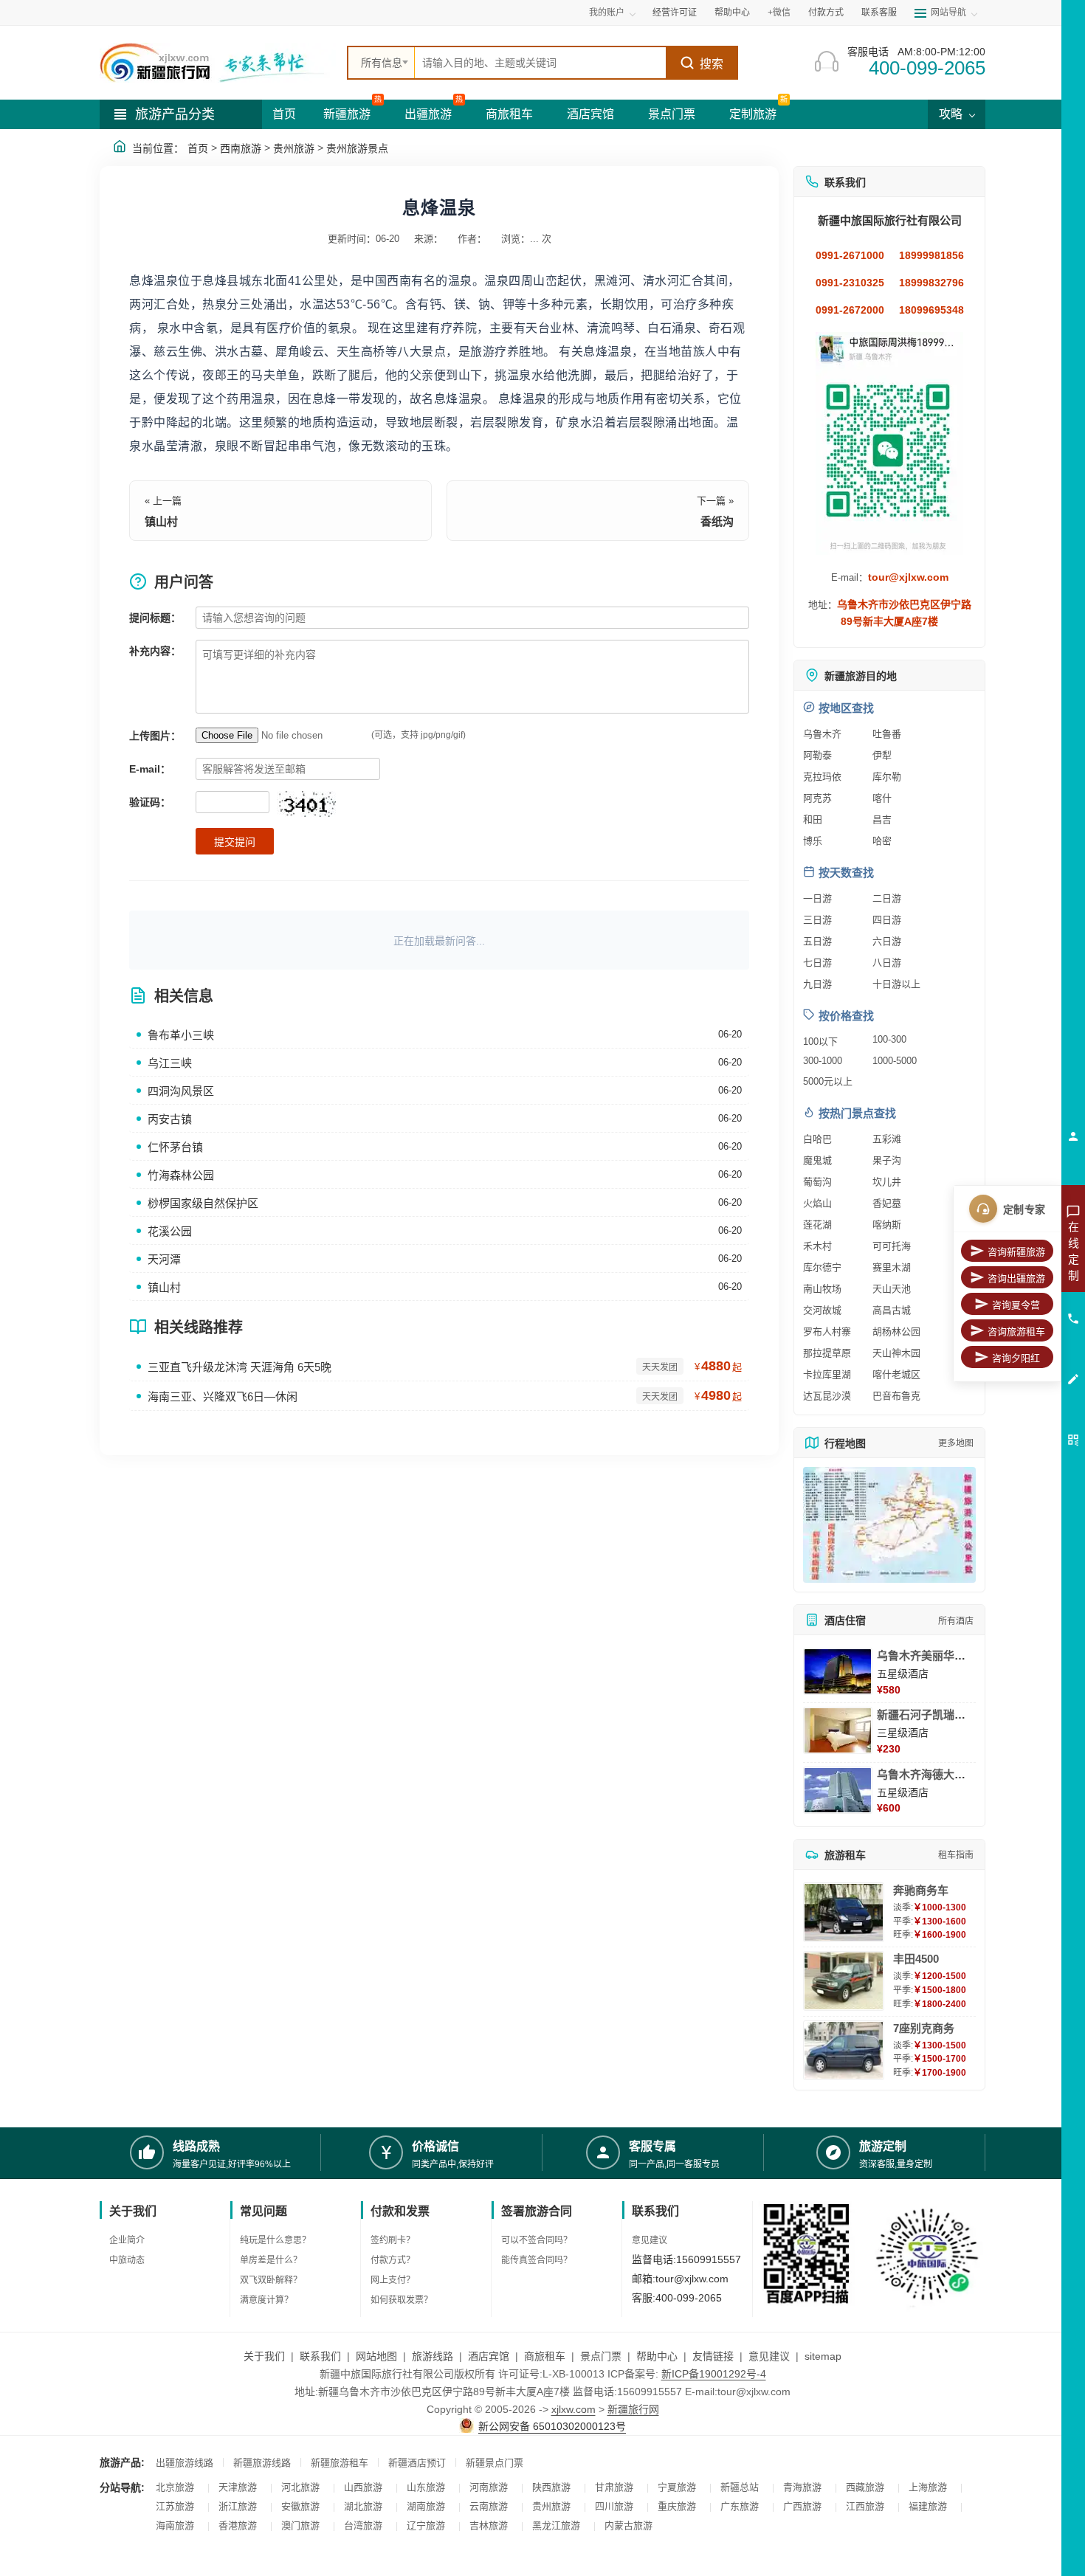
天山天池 (892, 1289)
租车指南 (956, 1855)
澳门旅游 (300, 2525)
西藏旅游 (865, 2487)
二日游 (887, 898)
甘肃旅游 (614, 2487)
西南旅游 (241, 148)
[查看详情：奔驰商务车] (844, 1912)
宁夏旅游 (677, 2487)
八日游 (887, 963)
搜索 (712, 64)
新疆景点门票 (495, 2463)
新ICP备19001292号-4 (714, 2374)
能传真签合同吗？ (537, 2260)
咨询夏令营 (1016, 1305)
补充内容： (155, 651)
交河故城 (822, 1310)
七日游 (817, 963)
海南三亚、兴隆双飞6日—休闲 (223, 1396)
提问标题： (155, 618)
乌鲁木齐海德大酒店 (927, 1774)
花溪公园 (170, 1231)
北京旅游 (175, 2487)
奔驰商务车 (921, 1890)
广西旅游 (802, 2506)
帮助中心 (732, 13)
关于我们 (264, 2356)
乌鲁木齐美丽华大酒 (927, 1655)
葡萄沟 (817, 1182)
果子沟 (887, 1160)
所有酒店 (956, 1621)
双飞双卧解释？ (271, 2280)
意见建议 (650, 2240)
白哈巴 (817, 1139)
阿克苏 (817, 798)
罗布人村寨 (827, 1332)
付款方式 (826, 13)
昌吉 (882, 819)
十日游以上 (896, 984)
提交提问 (235, 842)
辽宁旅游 (426, 2525)
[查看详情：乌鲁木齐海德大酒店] (838, 1790)
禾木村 (817, 1246)
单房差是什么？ (271, 2260)
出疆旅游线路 (185, 2463)
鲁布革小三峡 (181, 1035)
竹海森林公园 (181, 1175)
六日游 (887, 941)
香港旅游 (238, 2525)
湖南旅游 (426, 2506)
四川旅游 (614, 2506)
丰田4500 (916, 1959)
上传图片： (155, 736)
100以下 (820, 1042)
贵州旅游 (294, 148)
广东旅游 (740, 2506)
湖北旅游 (363, 2506)
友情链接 (713, 2356)
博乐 (813, 841)
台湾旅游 (363, 2525)
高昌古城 (892, 1310)
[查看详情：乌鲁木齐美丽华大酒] (838, 1671)
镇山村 (161, 521)
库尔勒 (887, 777)
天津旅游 (238, 2487)
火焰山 (817, 1203)
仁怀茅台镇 (175, 1147)
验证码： (150, 802)
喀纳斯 (887, 1225)
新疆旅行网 (633, 2409)
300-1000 (823, 1061)
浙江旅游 (238, 2506)
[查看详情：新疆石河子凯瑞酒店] (838, 1730)
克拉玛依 (822, 777)
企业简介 (127, 2240)
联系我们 (320, 2356)
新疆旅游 (347, 114)
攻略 (952, 114)
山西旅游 (363, 2487)
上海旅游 (928, 2487)
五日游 (817, 941)
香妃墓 (887, 1203)
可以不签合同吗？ (537, 2240)
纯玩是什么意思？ (275, 2240)
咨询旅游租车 (1016, 1332)
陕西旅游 (551, 2487)
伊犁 (882, 755)
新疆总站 (740, 2487)
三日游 (817, 920)
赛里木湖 (892, 1267)
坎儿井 (887, 1182)
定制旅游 (753, 114)
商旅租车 (509, 114)
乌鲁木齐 (822, 734)
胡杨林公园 (896, 1332)
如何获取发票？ (402, 2300)
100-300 (889, 1039)
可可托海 (892, 1246)
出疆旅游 (428, 114)
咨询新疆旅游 (1016, 1252)
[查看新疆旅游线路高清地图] (889, 1525)
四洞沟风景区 (181, 1091)
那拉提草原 (827, 1353)
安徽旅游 (300, 2506)
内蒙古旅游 (628, 2525)
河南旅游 (489, 2487)
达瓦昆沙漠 (827, 1396)
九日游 (817, 984)
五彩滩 (887, 1139)
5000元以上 (828, 1081)
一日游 (817, 898)
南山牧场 (822, 1289)
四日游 (887, 920)
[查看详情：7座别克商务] (844, 2050)
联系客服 (879, 13)
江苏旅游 (175, 2506)
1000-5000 (895, 1061)
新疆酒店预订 (417, 2463)
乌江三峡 (170, 1063)
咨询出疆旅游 (1016, 1278)
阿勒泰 (817, 755)
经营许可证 (675, 13)
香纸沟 (717, 521)
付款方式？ (393, 2260)
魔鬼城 (817, 1160)
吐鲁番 (887, 734)
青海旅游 (802, 2487)
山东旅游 (426, 2487)
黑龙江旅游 (556, 2525)
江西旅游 (865, 2506)
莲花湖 (817, 1225)
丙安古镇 (170, 1119)
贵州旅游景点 (357, 148)
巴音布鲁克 (896, 1396)
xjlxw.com (573, 2409)
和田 (813, 819)
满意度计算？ (266, 2300)
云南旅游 (489, 2506)
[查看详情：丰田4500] (844, 1981)
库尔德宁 (822, 1267)
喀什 (882, 798)
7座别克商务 (924, 2028)
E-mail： (150, 769)
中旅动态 (127, 2260)
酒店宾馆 (590, 114)
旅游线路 (433, 2356)
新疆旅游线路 (262, 2463)
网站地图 (376, 2356)
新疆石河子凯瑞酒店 (927, 1715)
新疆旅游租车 (340, 2463)
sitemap (823, 2356)
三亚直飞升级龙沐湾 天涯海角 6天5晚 (240, 1367)
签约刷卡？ (393, 2240)
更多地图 (956, 1443)
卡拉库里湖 (827, 1374)
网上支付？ (393, 2280)
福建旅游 (928, 2506)
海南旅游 (175, 2525)
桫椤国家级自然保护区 (203, 1203)
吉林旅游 (489, 2525)
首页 (284, 114)
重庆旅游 (677, 2506)
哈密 (882, 841)
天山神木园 (896, 1353)
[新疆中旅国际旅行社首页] (218, 63)
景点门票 (672, 114)
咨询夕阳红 (1016, 1358)
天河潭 (164, 1259)
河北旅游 (300, 2487)
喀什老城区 (896, 1374)
